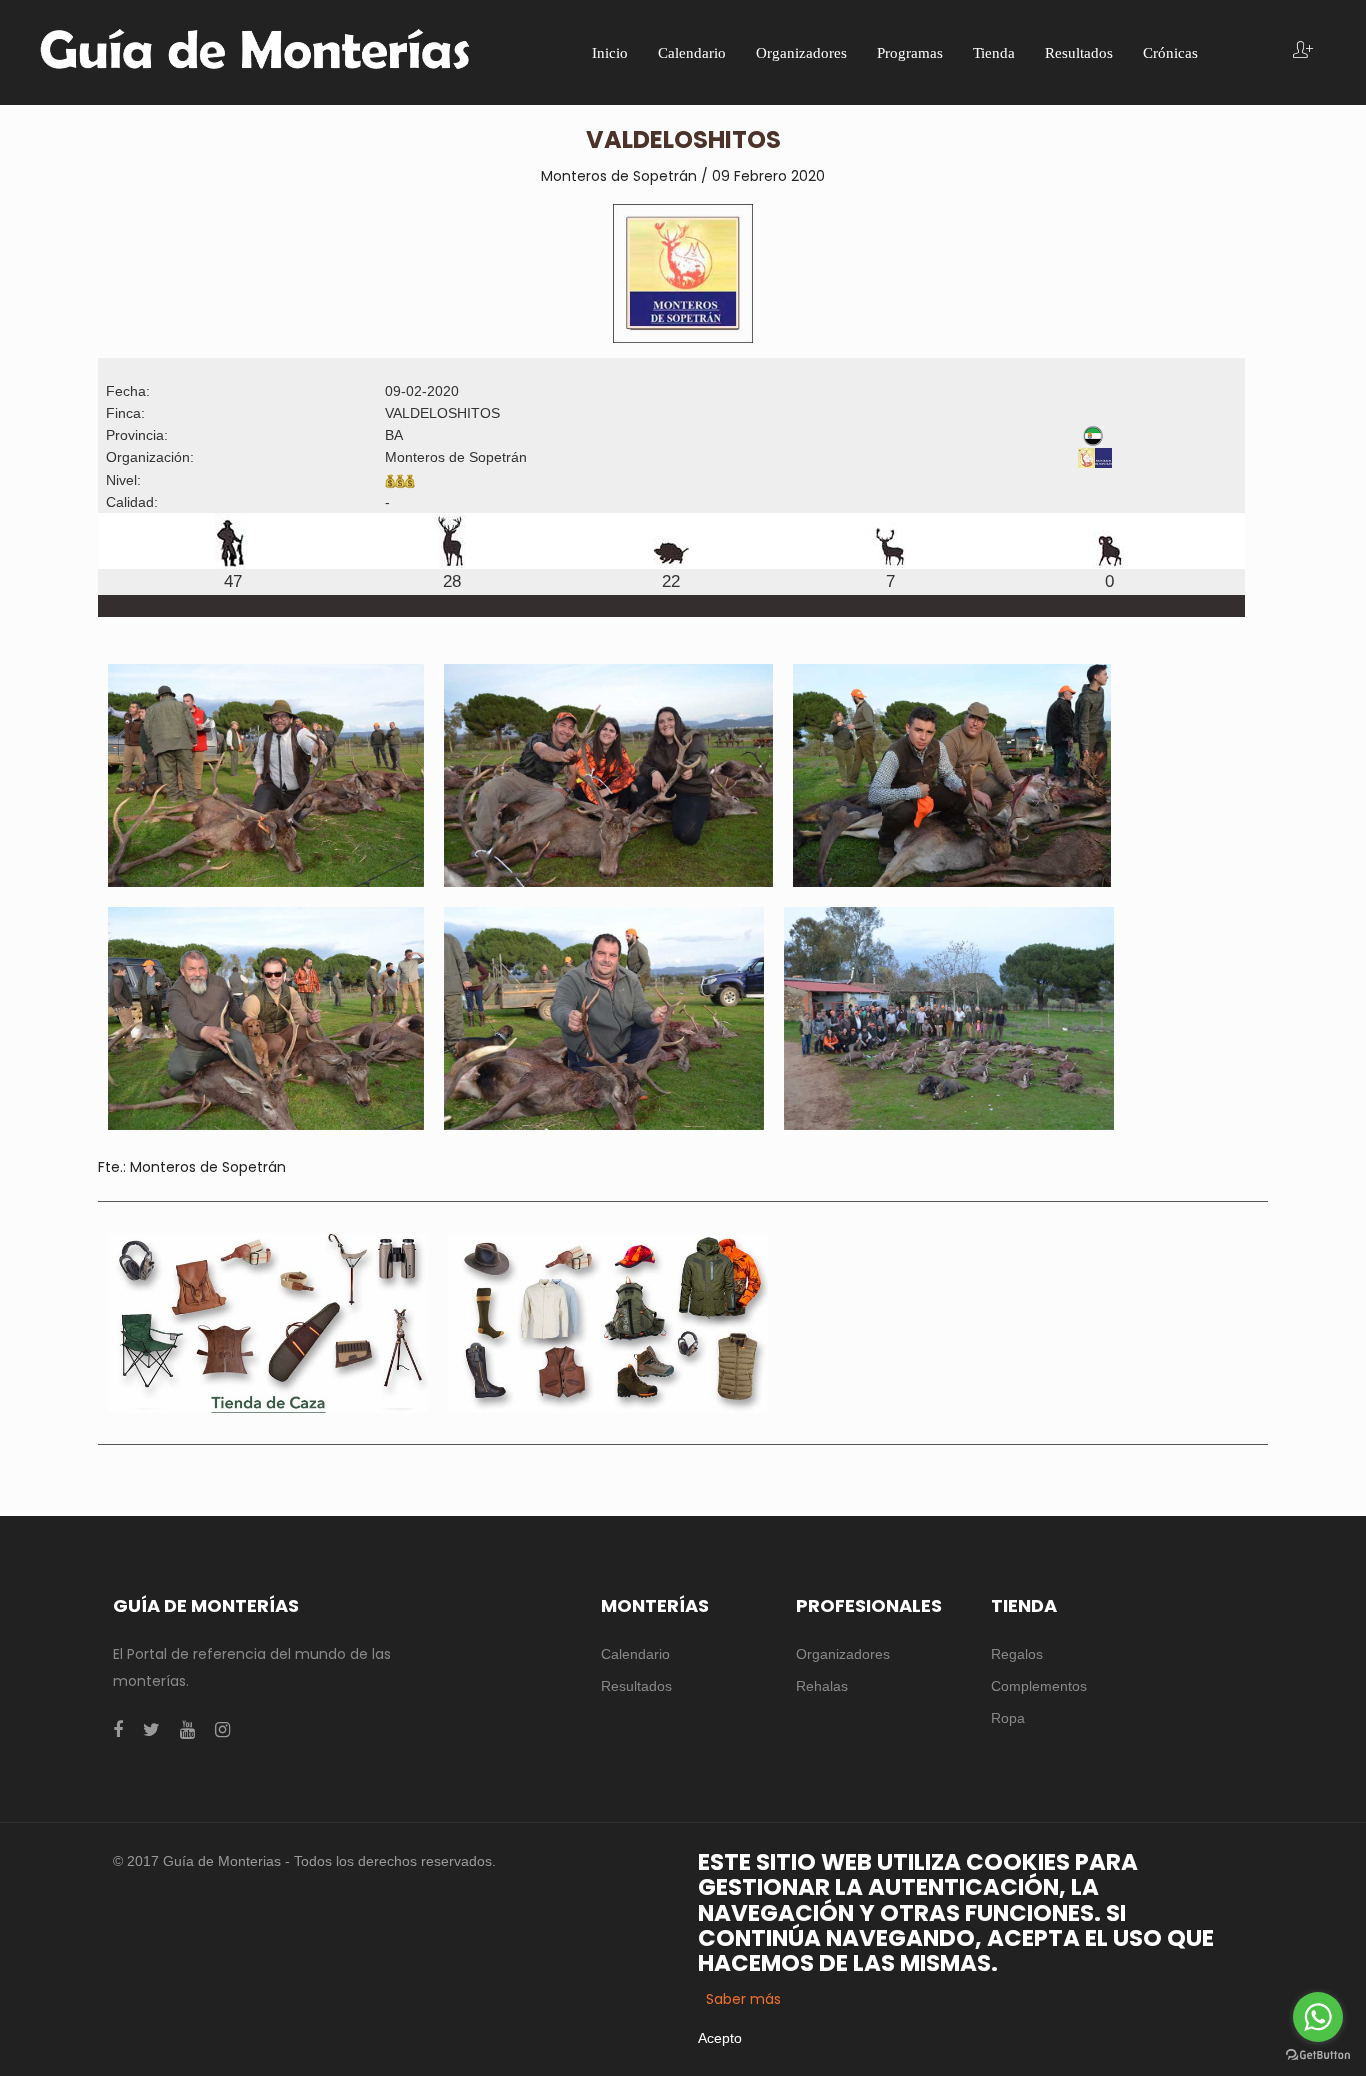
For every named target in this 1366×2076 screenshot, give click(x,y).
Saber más (743, 1999)
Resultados (636, 1686)
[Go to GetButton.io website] (1318, 2055)
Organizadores (843, 1654)
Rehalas (822, 1686)
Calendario (635, 1654)
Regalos (1017, 1654)
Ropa (1008, 1718)
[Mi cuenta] (1303, 51)
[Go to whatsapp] (1318, 2017)
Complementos (1039, 1686)
